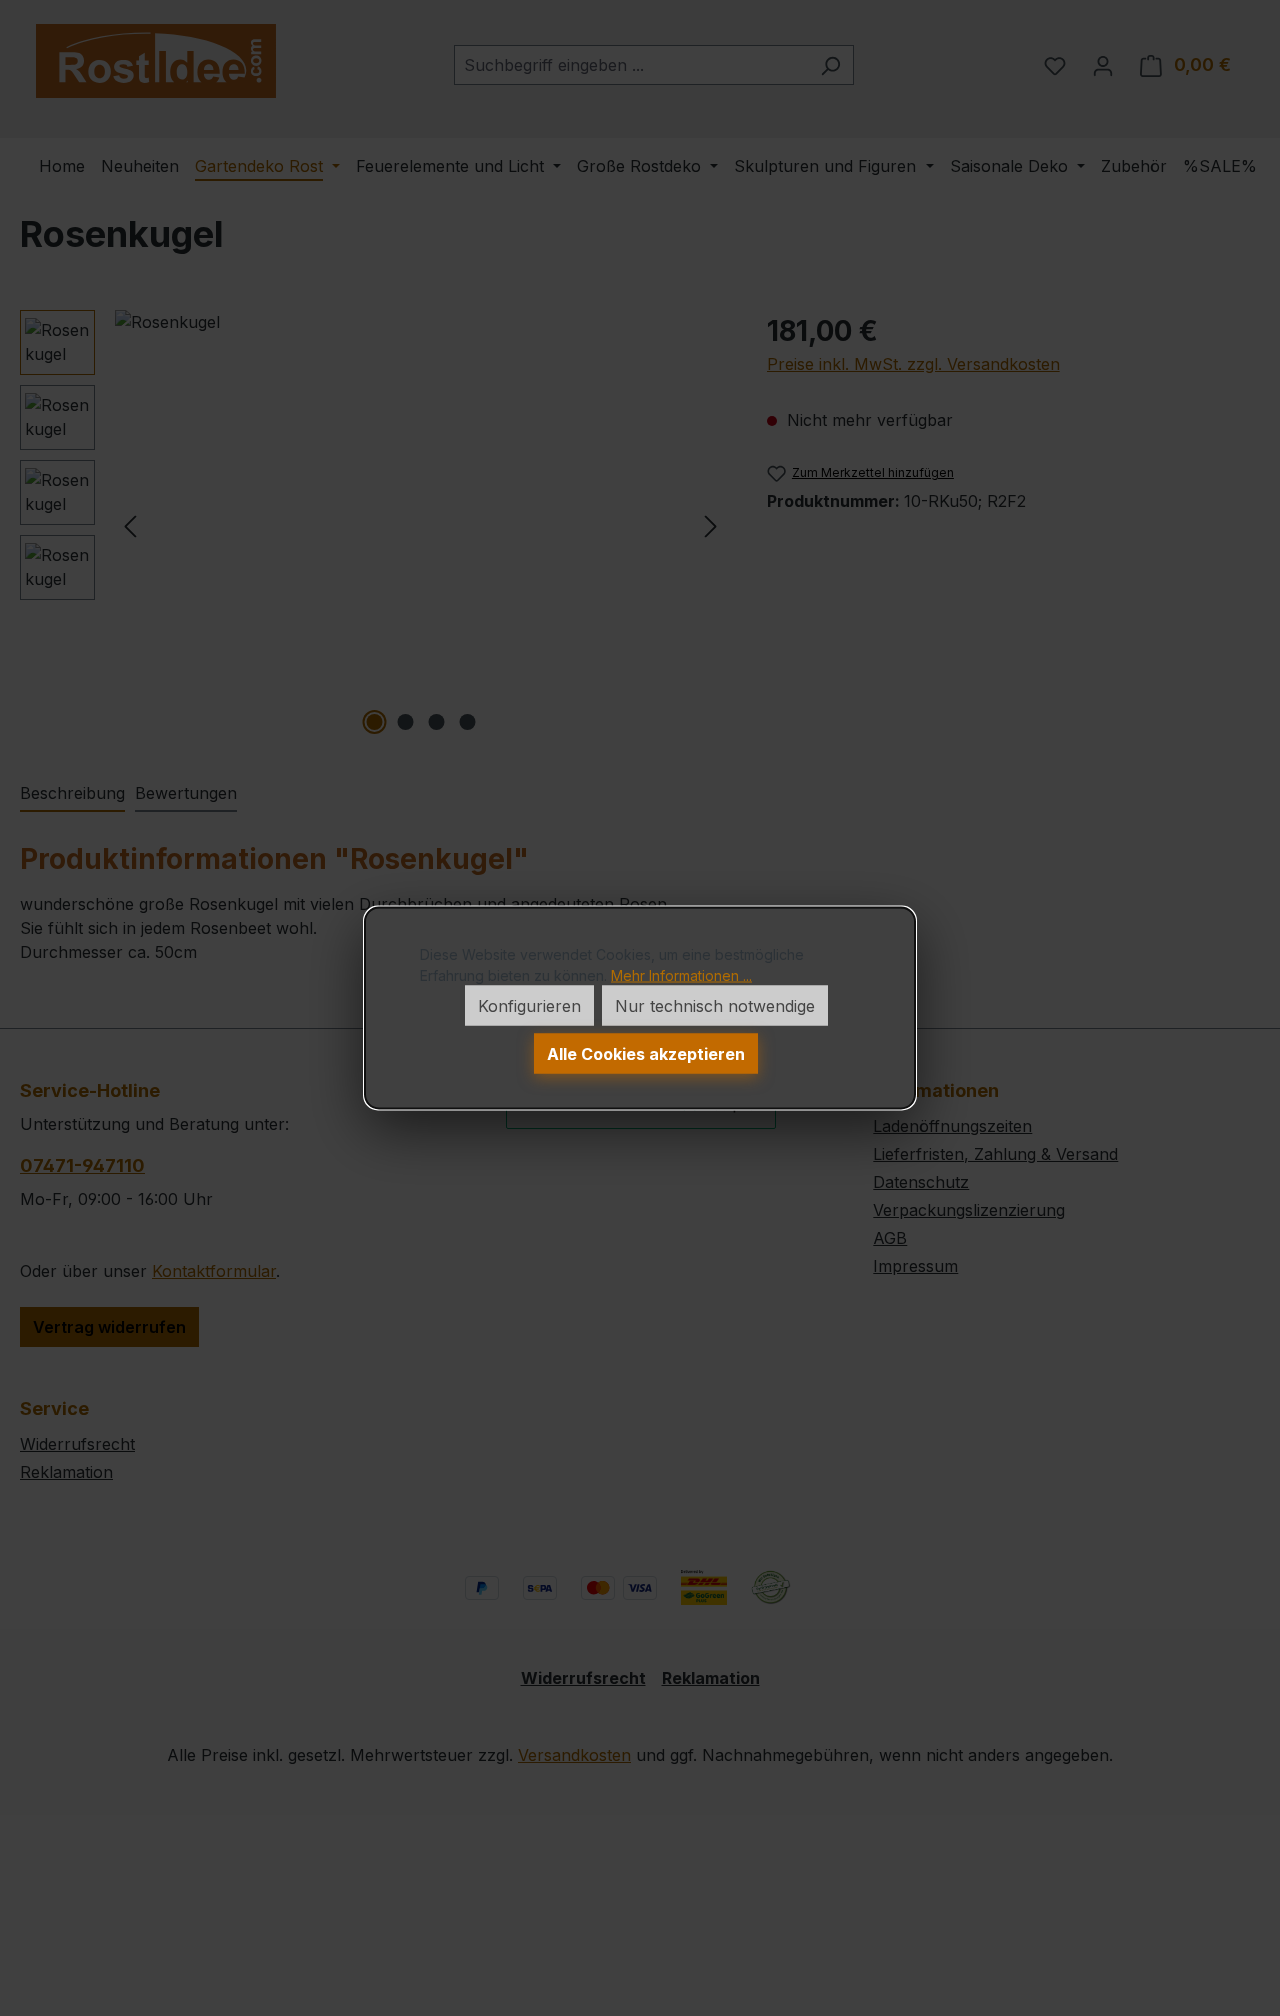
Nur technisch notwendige (715, 1006)
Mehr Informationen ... (681, 975)
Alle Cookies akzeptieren (646, 1054)
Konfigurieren (529, 1006)
